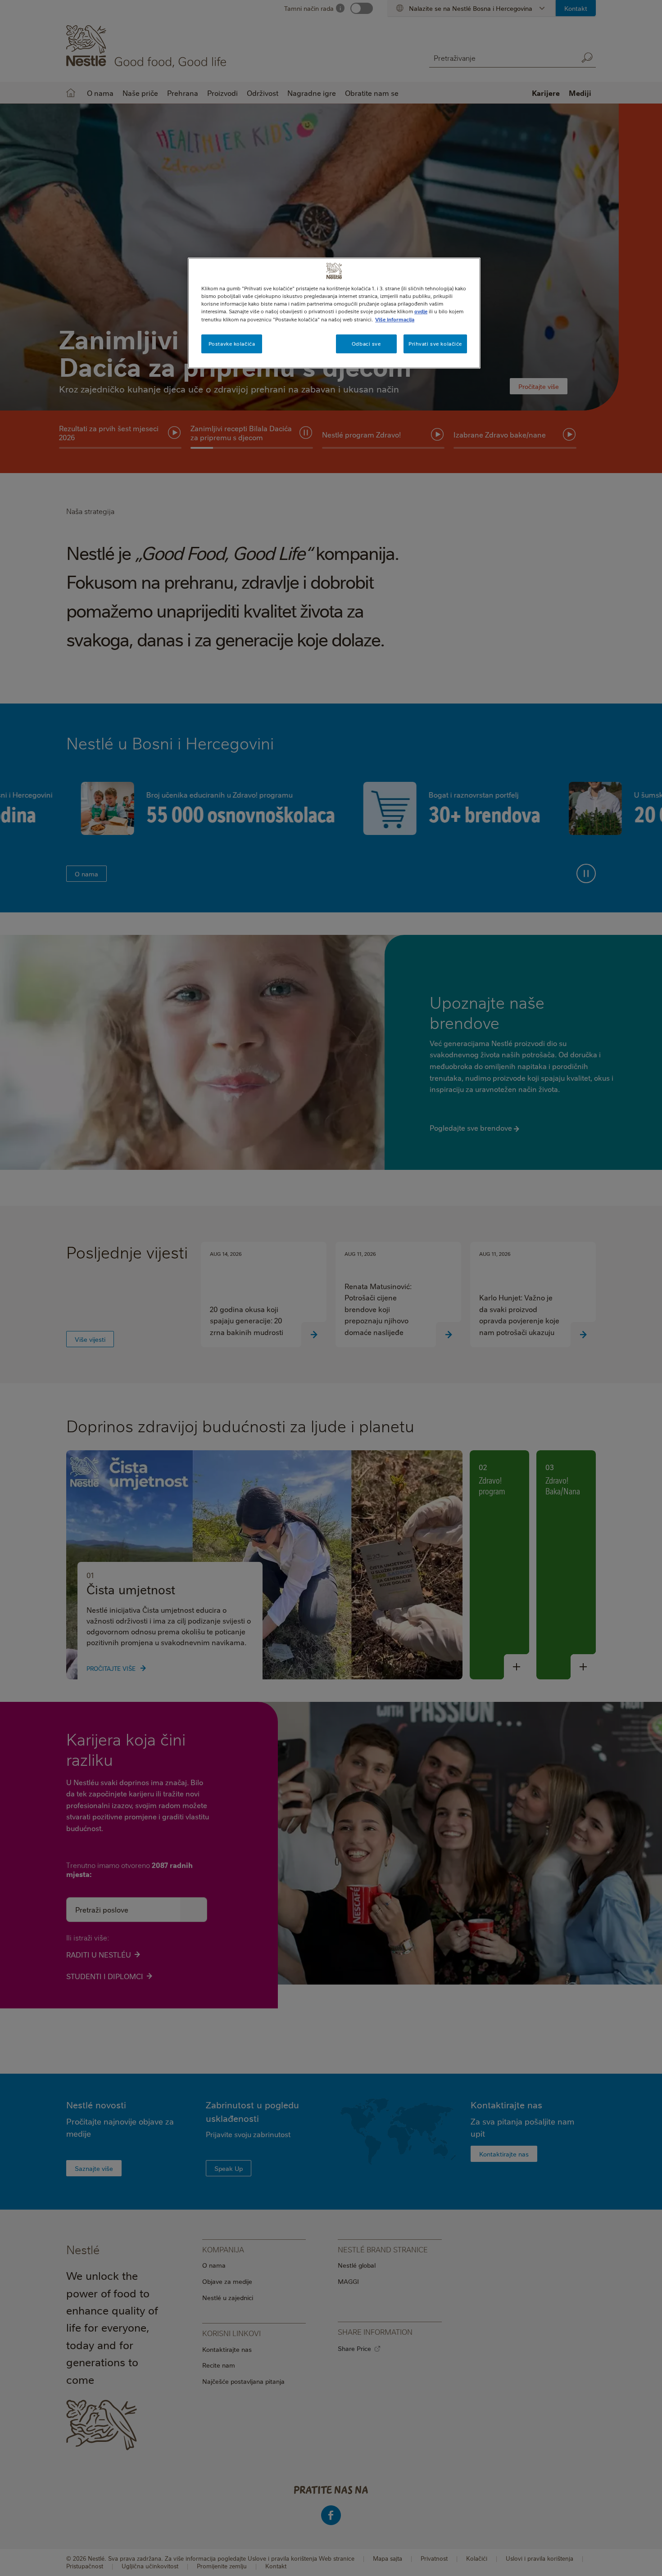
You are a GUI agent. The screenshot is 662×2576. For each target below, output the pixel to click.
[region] (334, 313)
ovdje (421, 311)
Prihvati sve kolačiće (435, 344)
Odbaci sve (366, 344)
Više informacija (395, 319)
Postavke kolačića (232, 344)
